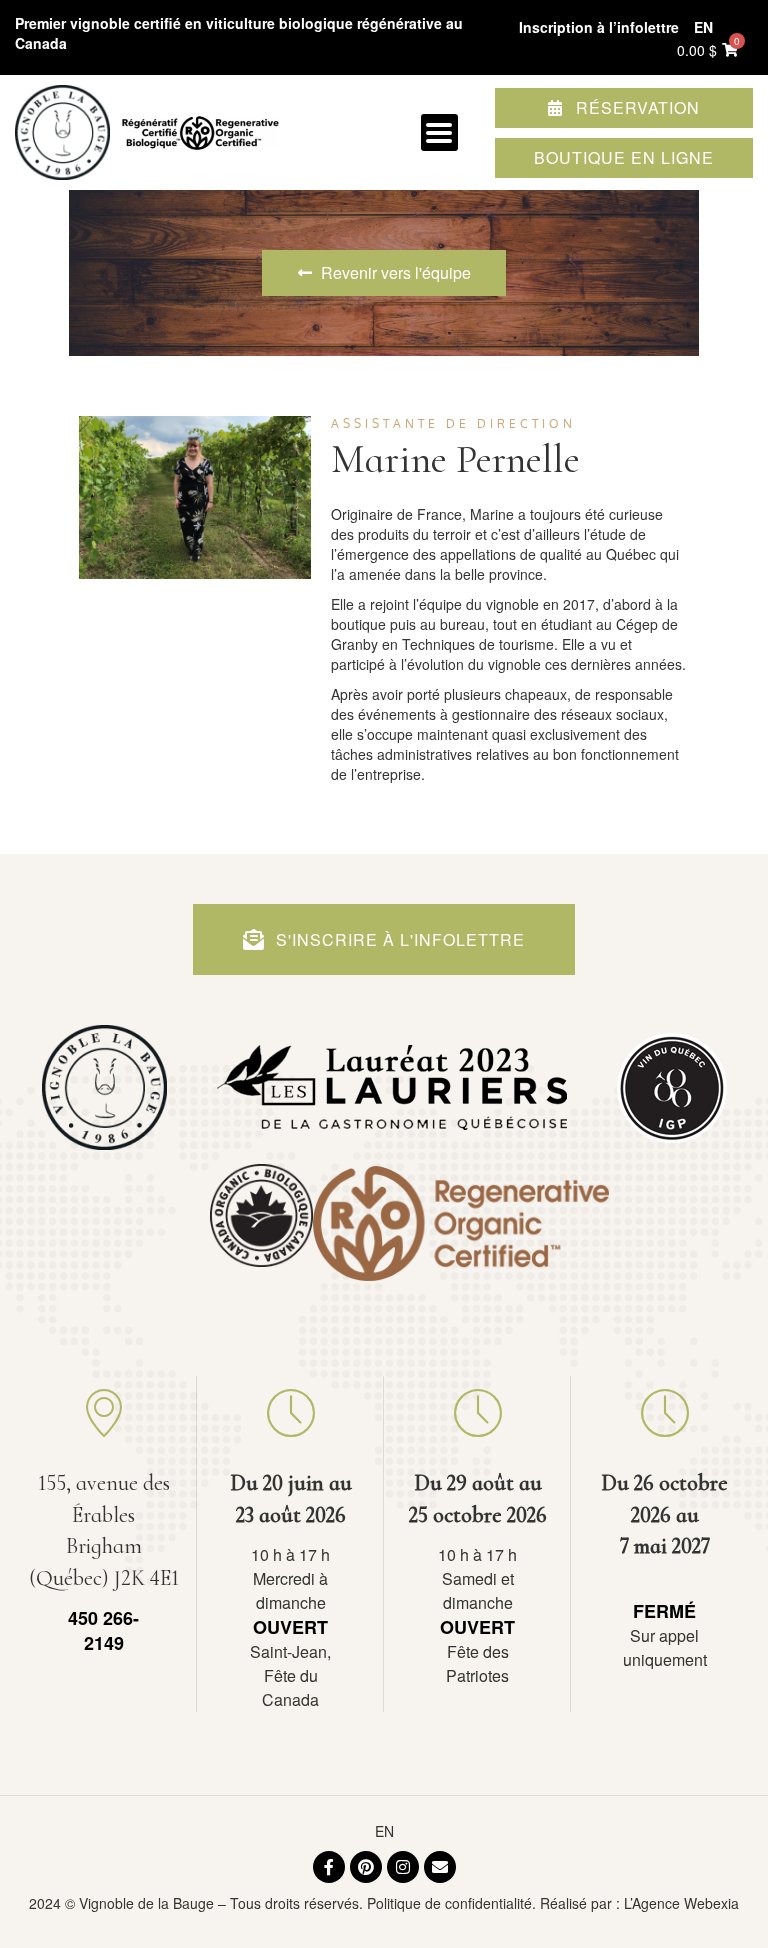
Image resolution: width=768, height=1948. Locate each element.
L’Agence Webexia (681, 1903)
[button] (439, 132)
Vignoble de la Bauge (146, 1903)
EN (384, 1831)
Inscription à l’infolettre (599, 27)
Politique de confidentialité (449, 1903)
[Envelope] (440, 1867)
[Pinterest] (366, 1867)
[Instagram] (403, 1867)
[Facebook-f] (329, 1867)
